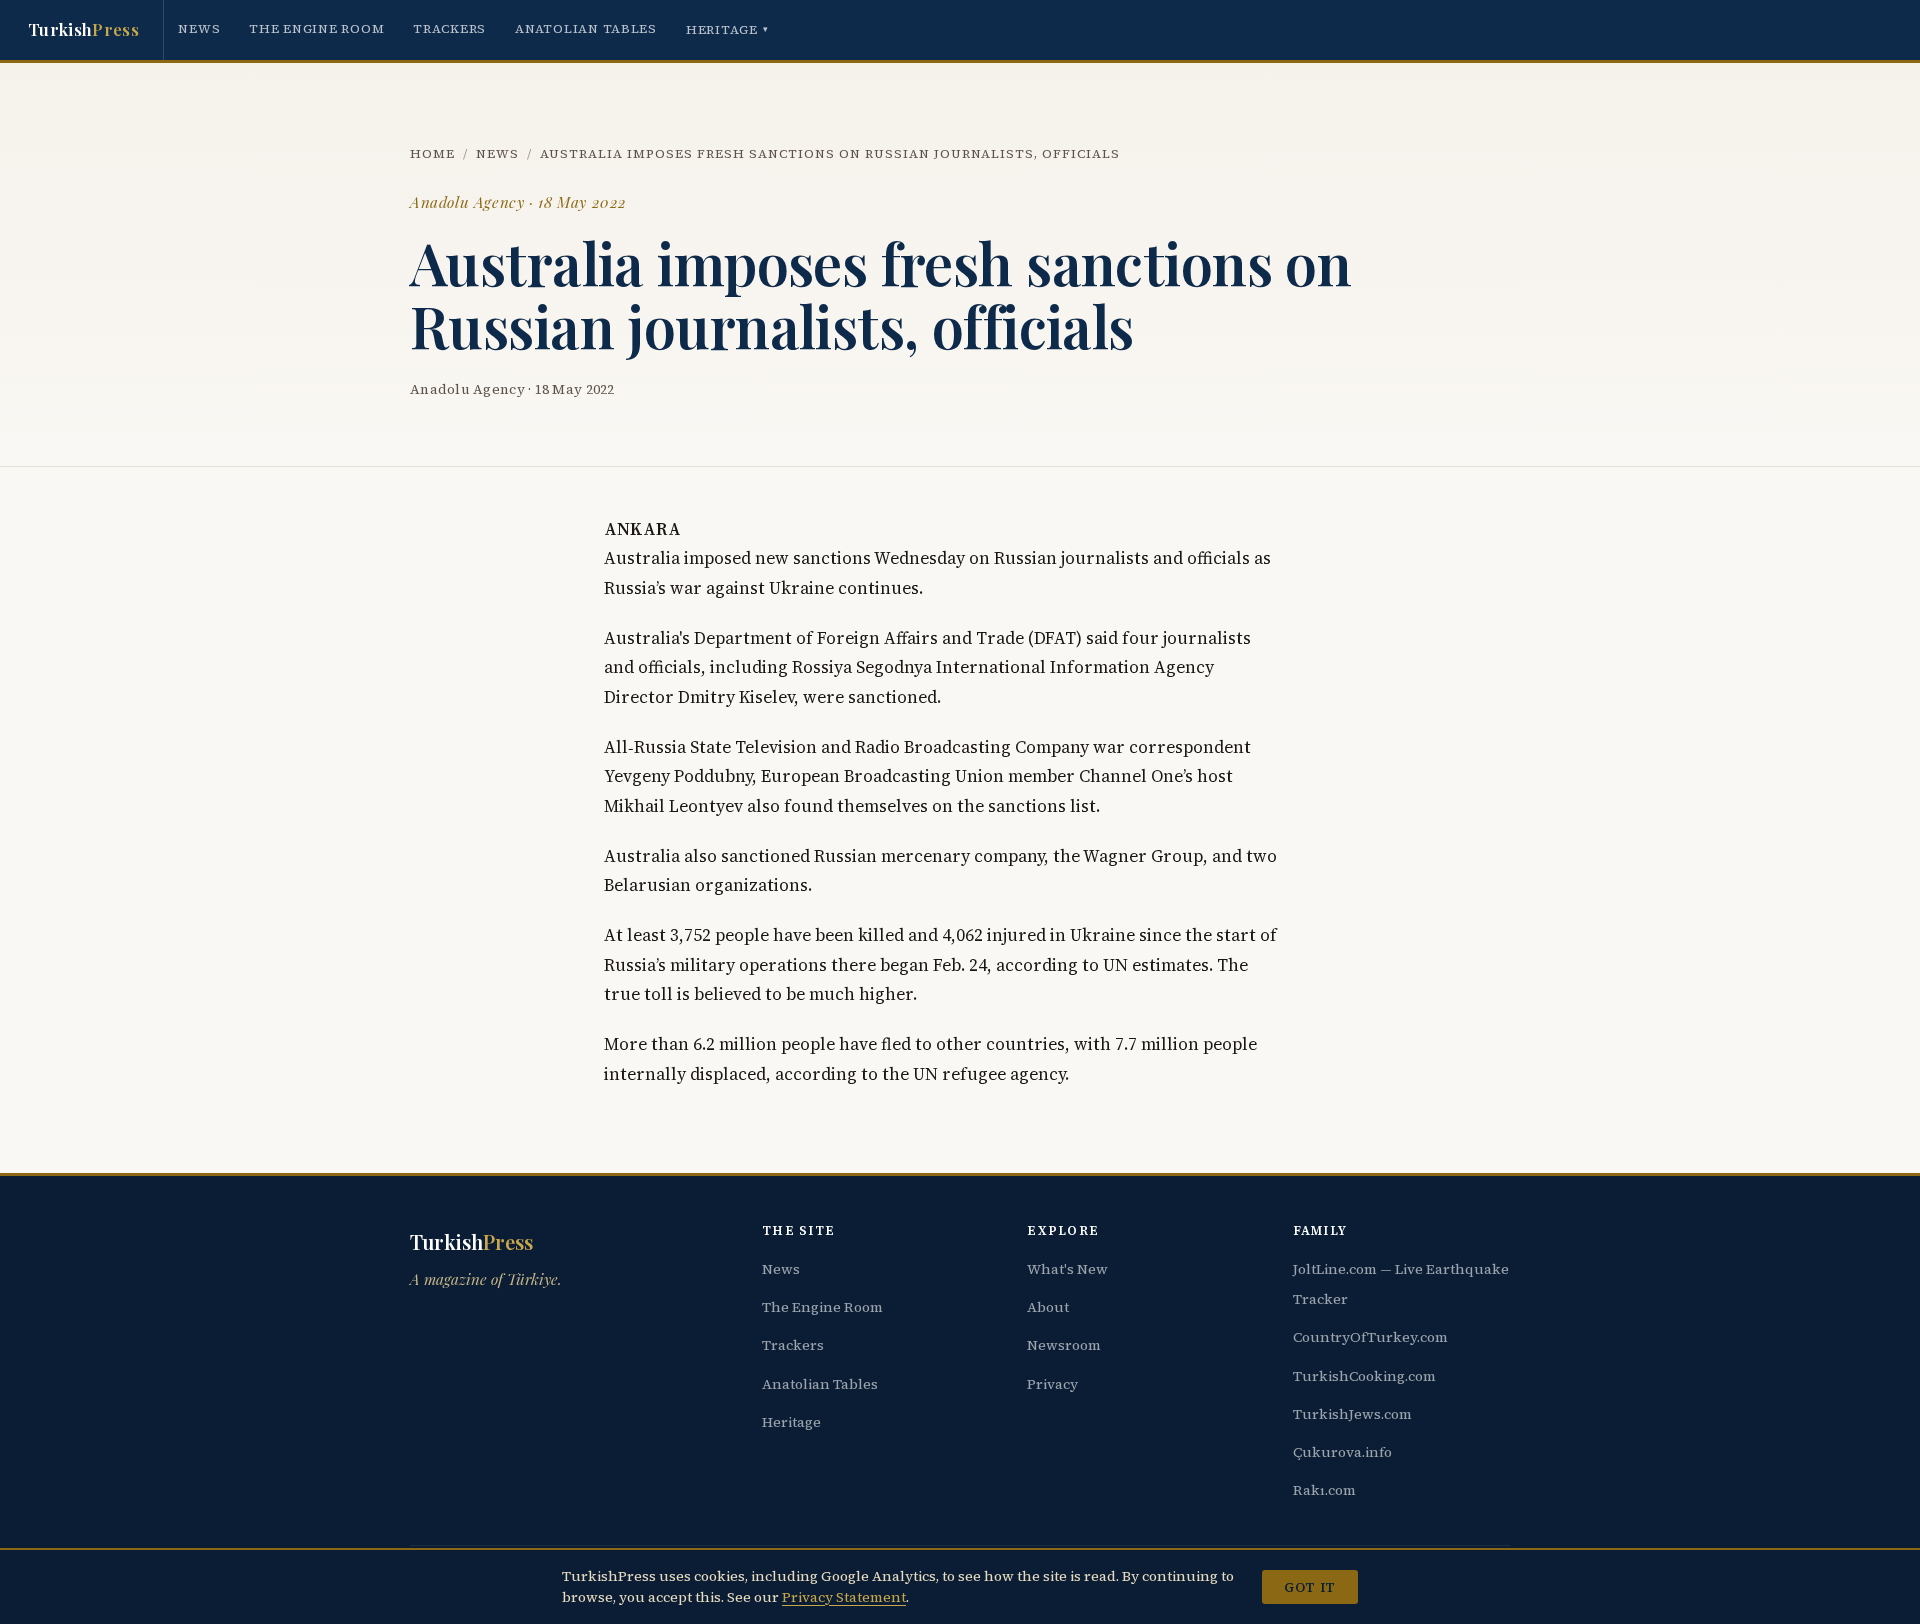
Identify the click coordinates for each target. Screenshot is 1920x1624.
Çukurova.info (1342, 1452)
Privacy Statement (844, 1597)
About (1048, 1307)
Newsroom (1064, 1345)
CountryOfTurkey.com (1370, 1337)
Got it (1309, 1587)
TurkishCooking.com (1364, 1376)
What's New (1067, 1269)
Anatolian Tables (586, 28)
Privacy (1052, 1384)
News (199, 28)
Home (432, 153)
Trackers (449, 28)
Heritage (727, 29)
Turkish (83, 29)
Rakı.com (1324, 1490)
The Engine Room (316, 28)
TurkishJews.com (1352, 1414)
